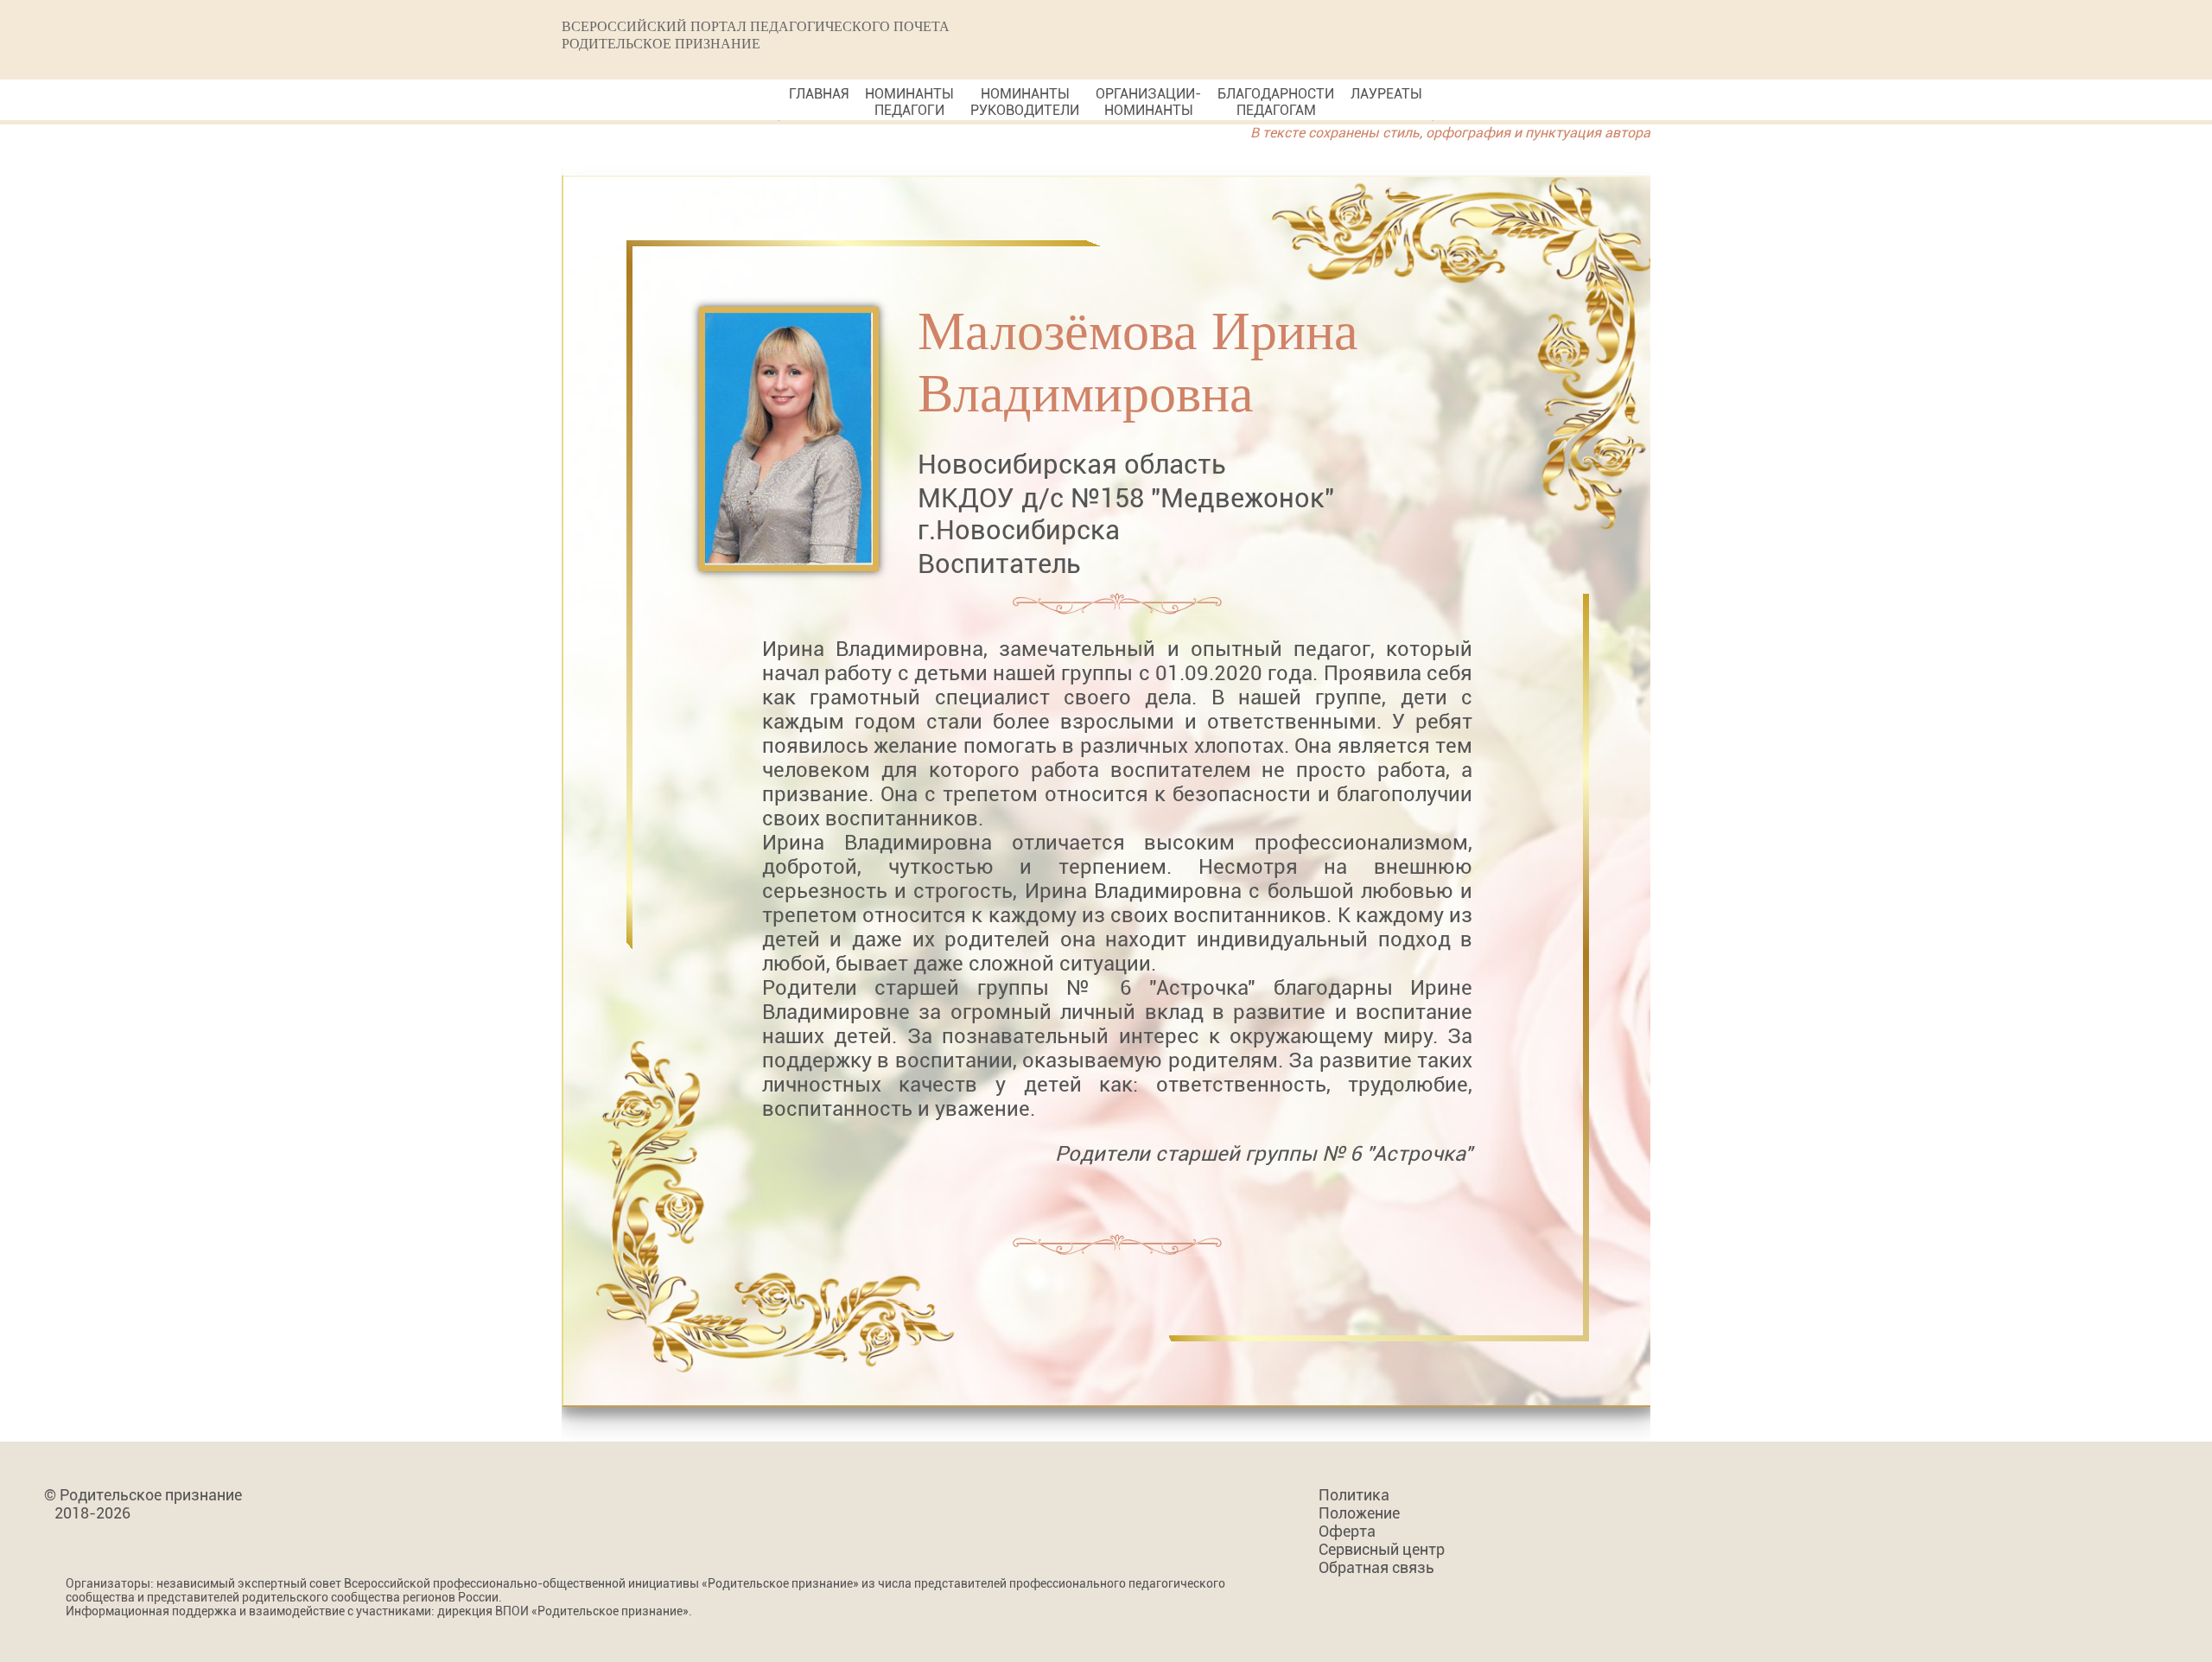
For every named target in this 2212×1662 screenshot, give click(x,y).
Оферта (1347, 1531)
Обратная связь (1376, 1567)
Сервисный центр (1382, 1549)
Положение (1359, 1513)
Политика (1354, 1495)
